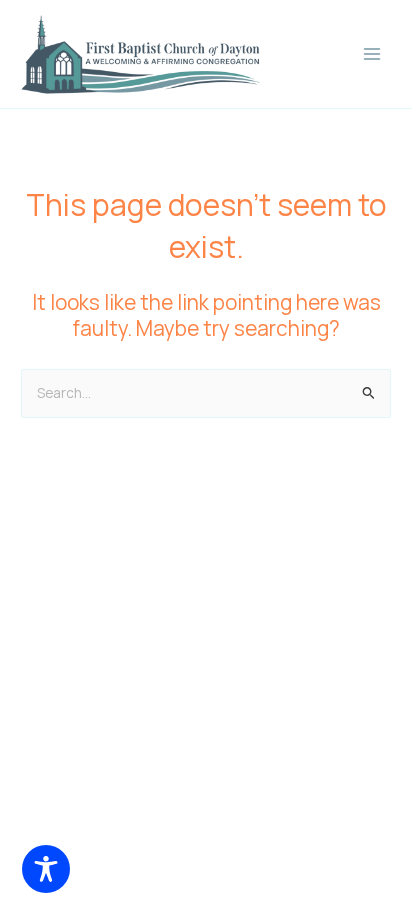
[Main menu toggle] (372, 54)
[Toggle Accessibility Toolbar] (46, 869)
